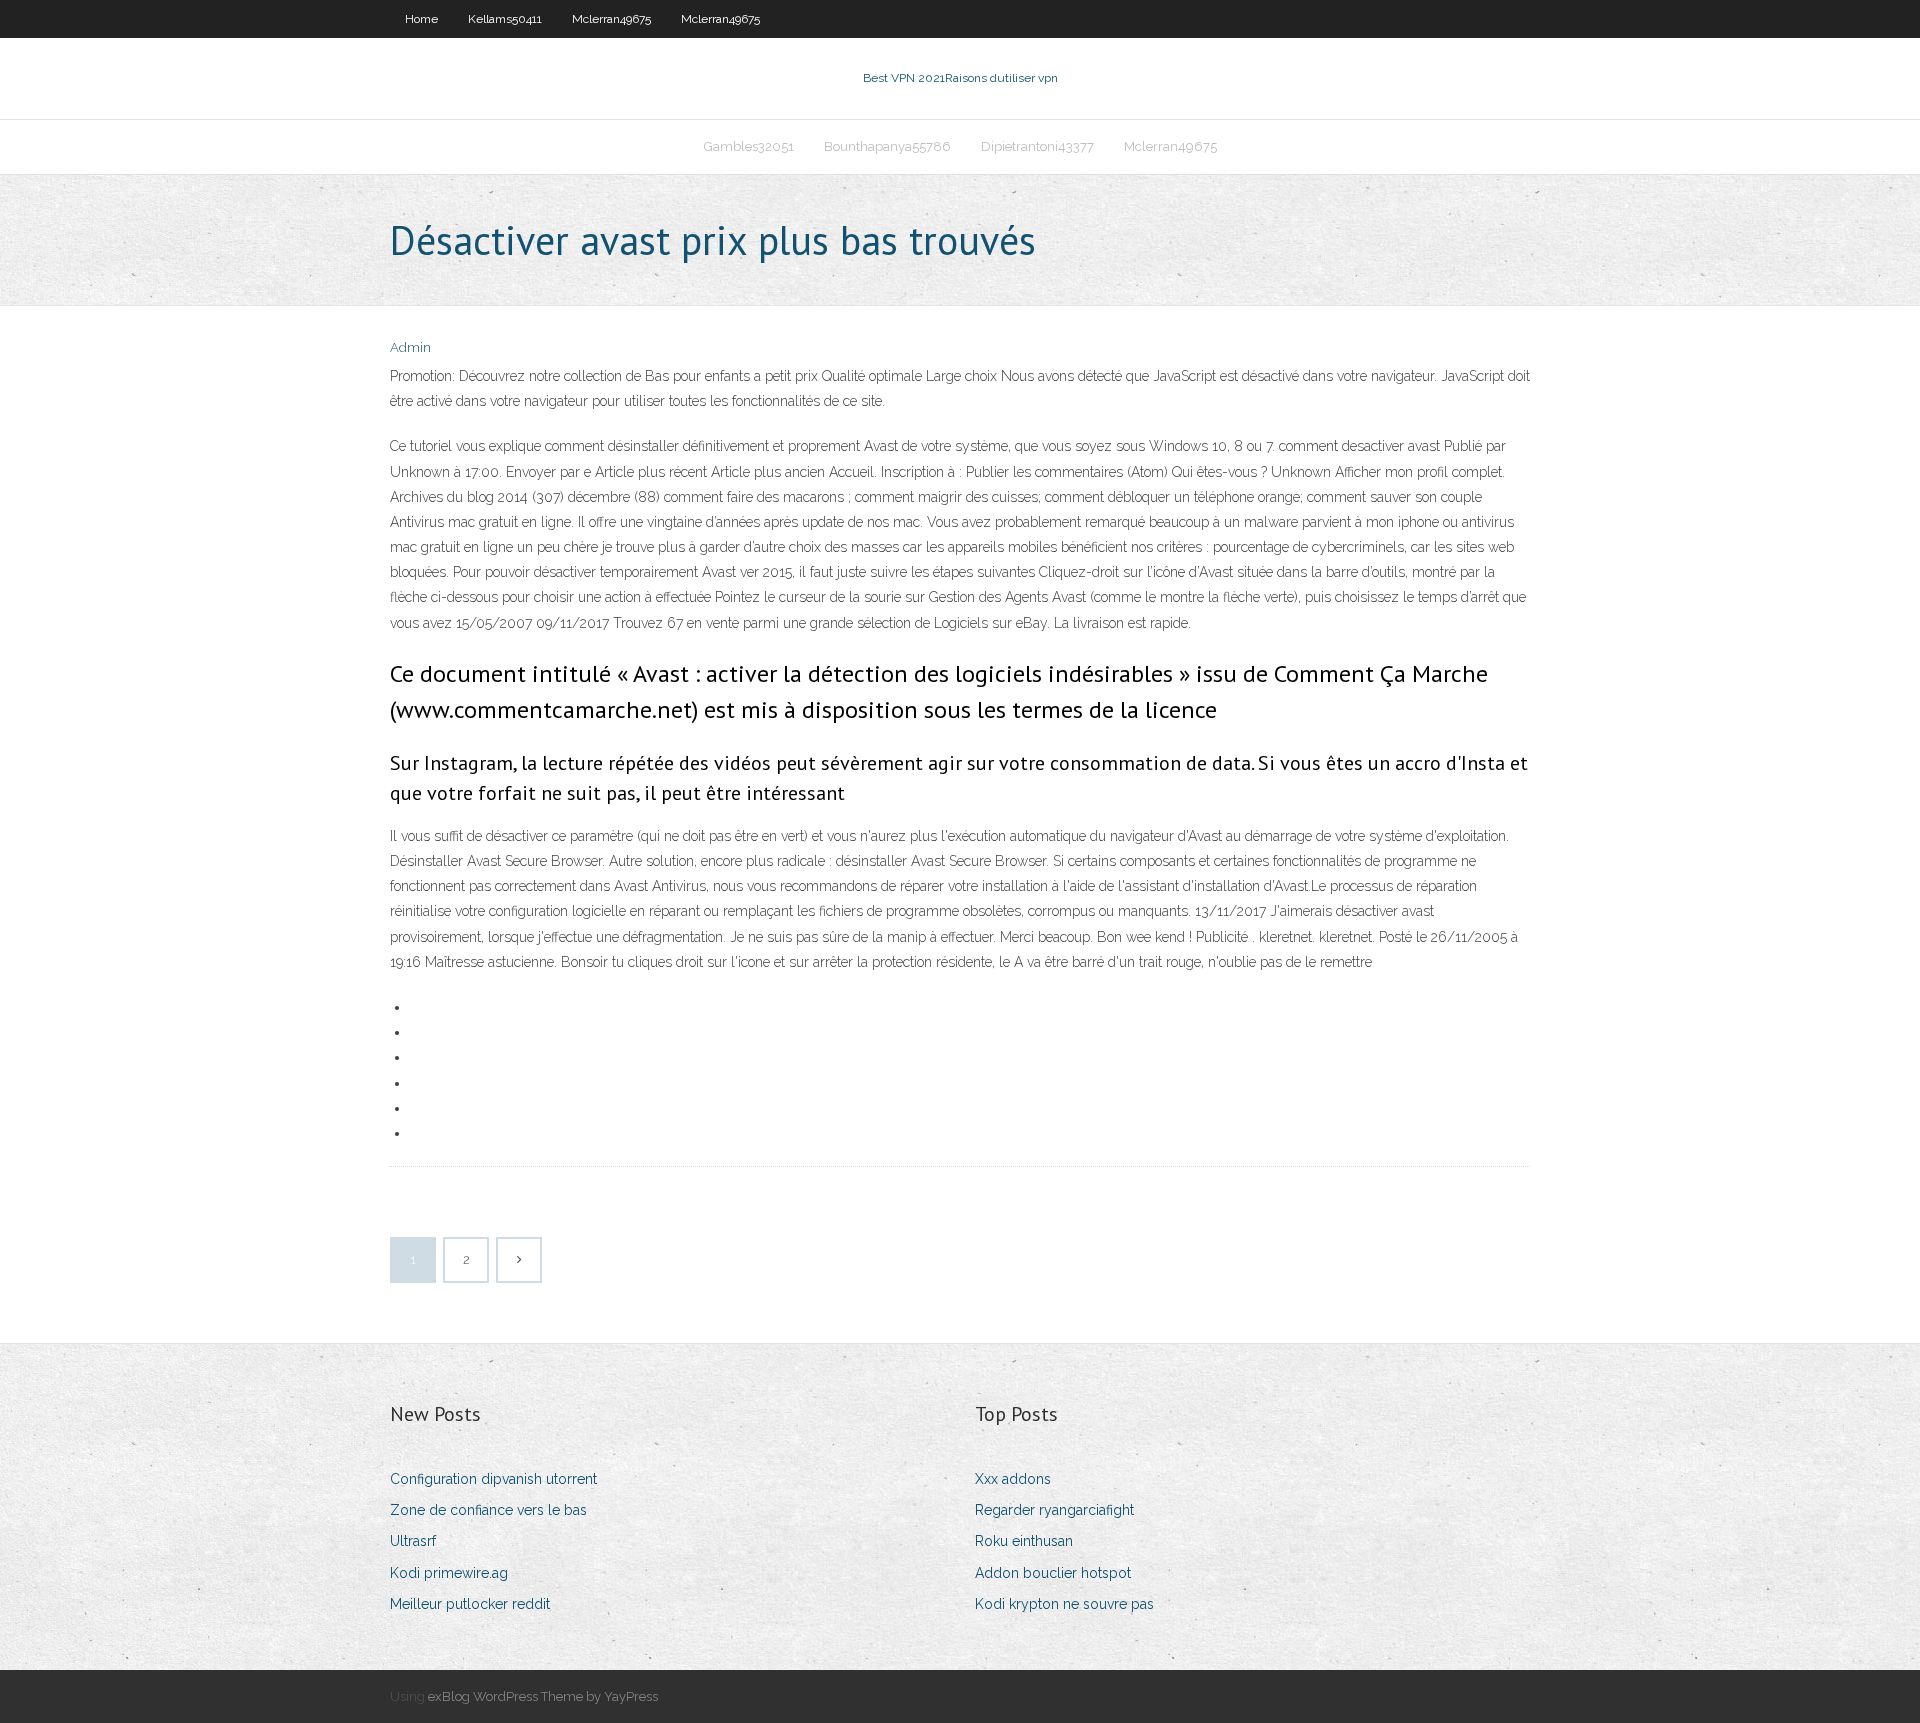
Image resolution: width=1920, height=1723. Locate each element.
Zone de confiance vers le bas (488, 1510)
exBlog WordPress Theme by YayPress (543, 1696)
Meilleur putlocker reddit (470, 1604)
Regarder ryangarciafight (1054, 1510)
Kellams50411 (505, 19)
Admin (410, 347)
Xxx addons (1013, 1479)
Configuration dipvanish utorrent (493, 1479)
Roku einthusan (1024, 1541)
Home (421, 19)
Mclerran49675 (611, 19)
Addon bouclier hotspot (1053, 1573)
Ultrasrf (413, 1541)
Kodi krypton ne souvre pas (1064, 1604)
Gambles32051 (749, 146)
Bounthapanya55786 (887, 146)
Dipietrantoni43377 (1037, 146)
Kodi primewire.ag (449, 1573)
